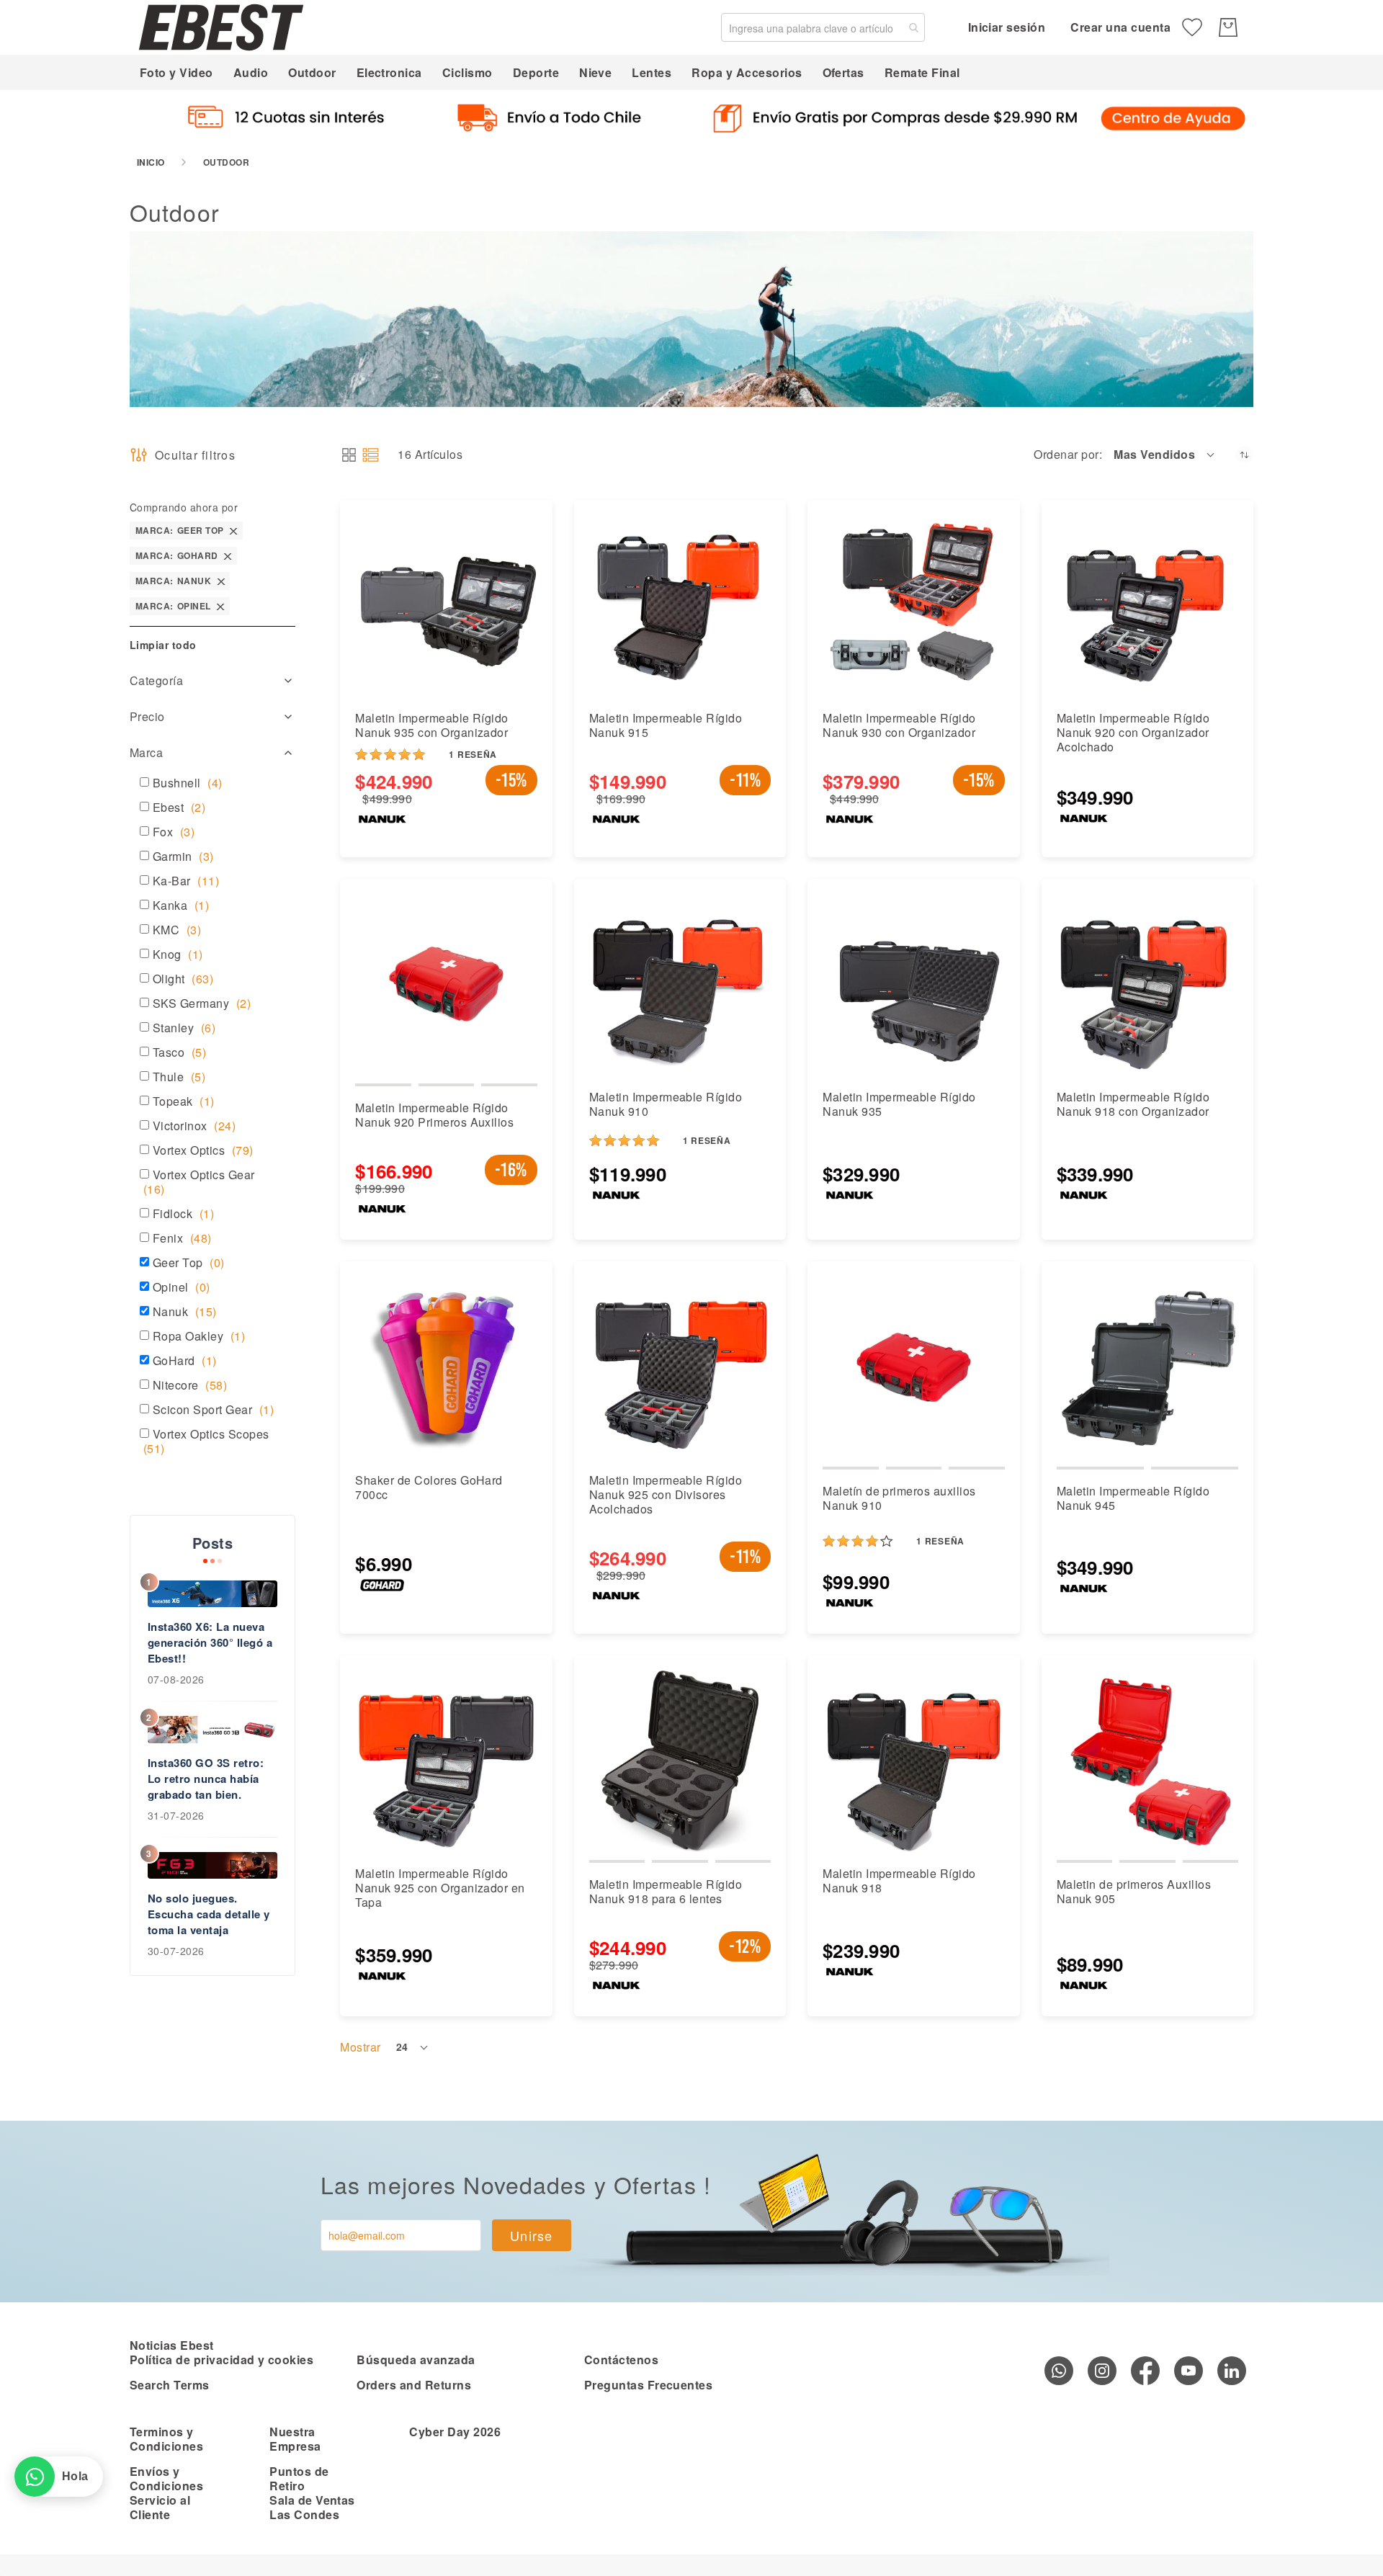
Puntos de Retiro (299, 2478)
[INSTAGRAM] (1102, 2371)
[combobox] (823, 27)
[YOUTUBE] (1189, 2371)
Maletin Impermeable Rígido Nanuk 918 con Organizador (1133, 1104)
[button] (1165, 455)
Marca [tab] (146, 752)
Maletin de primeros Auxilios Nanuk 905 (1134, 1891)
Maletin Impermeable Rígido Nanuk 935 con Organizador (431, 725)
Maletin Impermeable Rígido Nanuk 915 (666, 725)
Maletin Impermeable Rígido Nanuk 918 (899, 1880)
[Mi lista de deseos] (1192, 27)
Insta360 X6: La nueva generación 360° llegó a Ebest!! (210, 1642)
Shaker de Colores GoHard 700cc (429, 1487)
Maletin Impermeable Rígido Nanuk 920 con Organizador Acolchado (1133, 732)
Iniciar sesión (1007, 27)
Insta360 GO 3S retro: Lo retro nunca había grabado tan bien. (206, 1779)
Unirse (532, 2235)
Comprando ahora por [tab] (184, 507)
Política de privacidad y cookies (221, 2360)
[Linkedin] (1232, 2371)
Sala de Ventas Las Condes (312, 2507)
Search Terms (170, 2385)
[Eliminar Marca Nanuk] (221, 581)
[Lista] (371, 455)
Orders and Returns (414, 2385)
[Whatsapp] (1059, 2371)
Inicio (151, 162)
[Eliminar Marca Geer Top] (233, 531)
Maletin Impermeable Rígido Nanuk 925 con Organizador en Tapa (440, 1888)
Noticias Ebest (172, 2345)
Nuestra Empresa (295, 2439)
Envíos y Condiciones (166, 2478)
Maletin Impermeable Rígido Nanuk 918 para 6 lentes (666, 1891)
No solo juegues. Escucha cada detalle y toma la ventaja (209, 1914)
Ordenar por (1066, 455)
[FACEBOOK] (1145, 2371)
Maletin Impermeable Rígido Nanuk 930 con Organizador (899, 725)
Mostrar (360, 2047)
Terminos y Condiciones (166, 2439)
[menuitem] (176, 72)
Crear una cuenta (1120, 27)
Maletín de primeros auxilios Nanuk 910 (899, 1498)
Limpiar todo (163, 645)
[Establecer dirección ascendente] (1244, 455)
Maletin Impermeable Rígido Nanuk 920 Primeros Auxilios (434, 1115)
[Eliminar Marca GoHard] (228, 556)
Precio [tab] (147, 716)
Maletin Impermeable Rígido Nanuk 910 (666, 1104)
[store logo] (221, 27)
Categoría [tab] (156, 680)
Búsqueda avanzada (416, 2360)
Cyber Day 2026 (455, 2432)
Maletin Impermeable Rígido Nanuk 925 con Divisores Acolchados (666, 1494)
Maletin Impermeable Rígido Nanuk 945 (1133, 1498)
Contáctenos (621, 2360)
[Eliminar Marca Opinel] (220, 606)
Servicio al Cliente (160, 2507)
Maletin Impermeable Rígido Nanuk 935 (899, 1104)
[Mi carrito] (1228, 27)
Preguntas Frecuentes (649, 2385)
